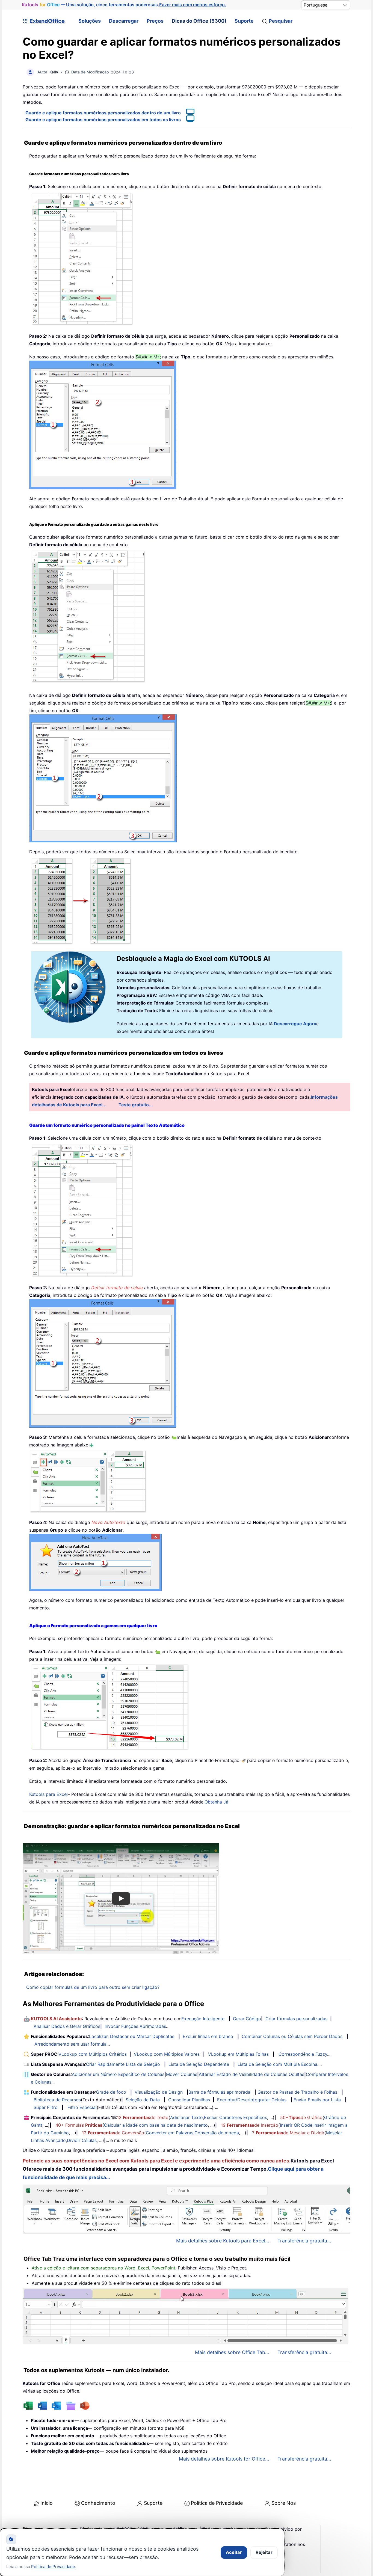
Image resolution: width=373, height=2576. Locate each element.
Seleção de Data (143, 2100)
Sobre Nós (284, 2503)
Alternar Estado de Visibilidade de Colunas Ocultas (251, 2074)
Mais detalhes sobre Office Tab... (232, 2352)
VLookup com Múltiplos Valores (167, 2054)
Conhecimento (98, 2503)
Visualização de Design (159, 2092)
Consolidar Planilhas (189, 2100)
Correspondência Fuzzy (303, 2054)
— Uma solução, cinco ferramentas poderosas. (124, 5)
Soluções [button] (90, 21)
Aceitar (234, 2552)
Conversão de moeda (217, 2133)
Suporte (244, 21)
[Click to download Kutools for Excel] (88, 1481)
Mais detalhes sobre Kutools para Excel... (223, 2241)
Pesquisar (281, 21)
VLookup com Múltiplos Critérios (93, 2054)
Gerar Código (247, 2019)
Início (47, 2503)
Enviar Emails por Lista (317, 2100)
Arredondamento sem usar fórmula (70, 2044)
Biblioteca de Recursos (57, 2100)
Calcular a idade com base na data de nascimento (156, 2125)
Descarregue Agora (295, 1024)
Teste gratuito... (136, 1105)
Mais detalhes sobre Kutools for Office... (224, 2459)
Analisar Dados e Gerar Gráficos (67, 2026)
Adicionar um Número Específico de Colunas (118, 2074)
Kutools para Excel (48, 1794)
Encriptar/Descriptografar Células (252, 2100)
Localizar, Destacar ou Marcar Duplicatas (132, 2036)
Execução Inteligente (203, 2019)
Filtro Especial (82, 2107)
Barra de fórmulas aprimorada (219, 2092)
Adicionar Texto (187, 2117)
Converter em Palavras (170, 2133)
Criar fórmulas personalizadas (296, 2019)
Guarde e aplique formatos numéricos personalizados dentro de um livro (103, 113)
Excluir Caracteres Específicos (236, 2117)
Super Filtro (46, 2107)
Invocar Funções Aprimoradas (135, 2026)
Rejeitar (264, 2552)
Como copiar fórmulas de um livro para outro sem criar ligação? (93, 1987)
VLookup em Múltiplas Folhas (238, 2054)
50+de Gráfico (301, 2117)
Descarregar (124, 21)
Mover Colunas (182, 2074)
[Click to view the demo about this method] (188, 113)
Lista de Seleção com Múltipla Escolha (277, 2064)
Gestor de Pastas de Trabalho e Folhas (297, 2092)
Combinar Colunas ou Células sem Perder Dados (292, 2036)
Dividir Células (82, 2140)
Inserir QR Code (296, 2125)
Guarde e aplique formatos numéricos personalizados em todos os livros (103, 120)
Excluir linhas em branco (208, 2036)
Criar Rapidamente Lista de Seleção (123, 2064)
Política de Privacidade (217, 2503)
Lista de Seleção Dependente (199, 2064)
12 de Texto (143, 2117)
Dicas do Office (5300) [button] (199, 21)
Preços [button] (155, 21)
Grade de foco (111, 2092)
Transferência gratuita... (304, 2241)
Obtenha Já (216, 1802)
